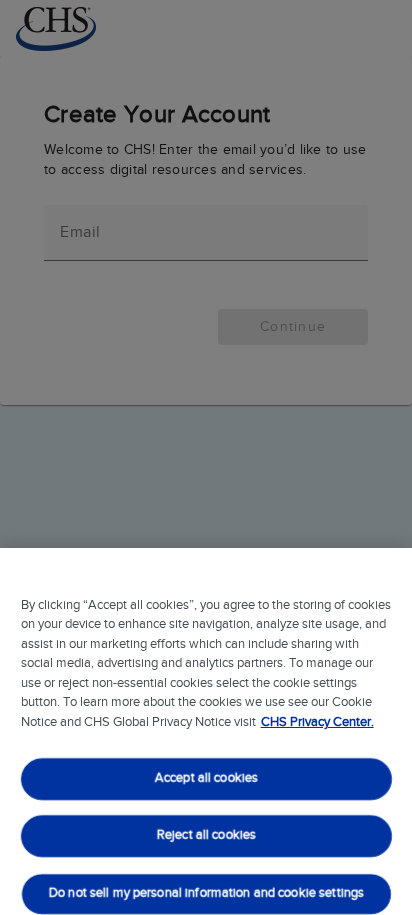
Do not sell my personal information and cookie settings (205, 893)
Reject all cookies (205, 836)
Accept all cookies (205, 778)
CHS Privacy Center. (317, 722)
